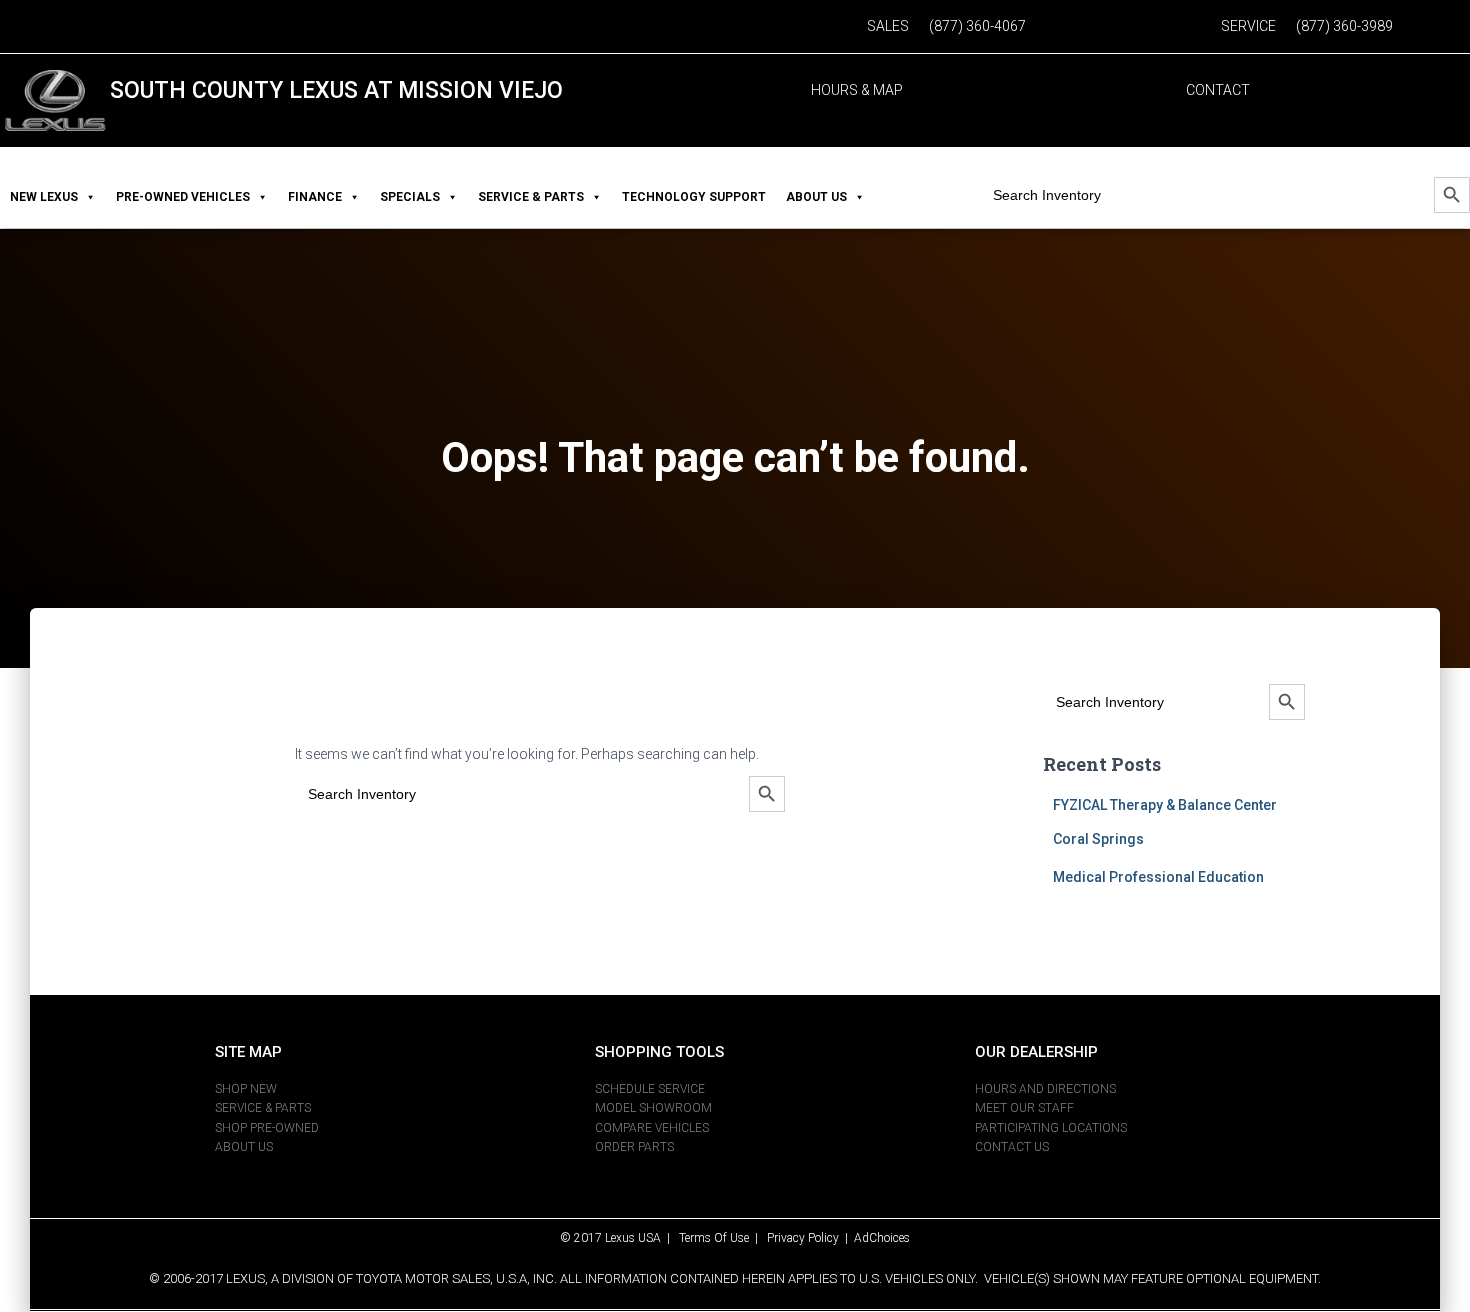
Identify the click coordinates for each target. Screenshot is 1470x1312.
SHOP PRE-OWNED (267, 1128)
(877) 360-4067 (977, 26)
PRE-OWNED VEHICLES (183, 197)
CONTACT (1218, 90)
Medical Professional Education (1158, 877)
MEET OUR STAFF (1024, 1108)
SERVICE (1248, 26)
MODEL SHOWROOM (653, 1108)
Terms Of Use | (723, 1238)
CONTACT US (1012, 1147)
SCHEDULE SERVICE (650, 1089)
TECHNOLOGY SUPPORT (694, 197)
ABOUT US (816, 197)
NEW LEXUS (44, 197)
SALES (888, 26)
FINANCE (315, 197)
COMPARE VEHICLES (652, 1128)
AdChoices (882, 1238)
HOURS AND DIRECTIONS (1045, 1089)
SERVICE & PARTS (531, 197)
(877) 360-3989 (1344, 26)
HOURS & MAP (857, 90)
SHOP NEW (246, 1089)
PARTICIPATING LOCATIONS (1051, 1128)
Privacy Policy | (810, 1238)
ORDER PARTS (634, 1147)
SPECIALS (410, 197)
